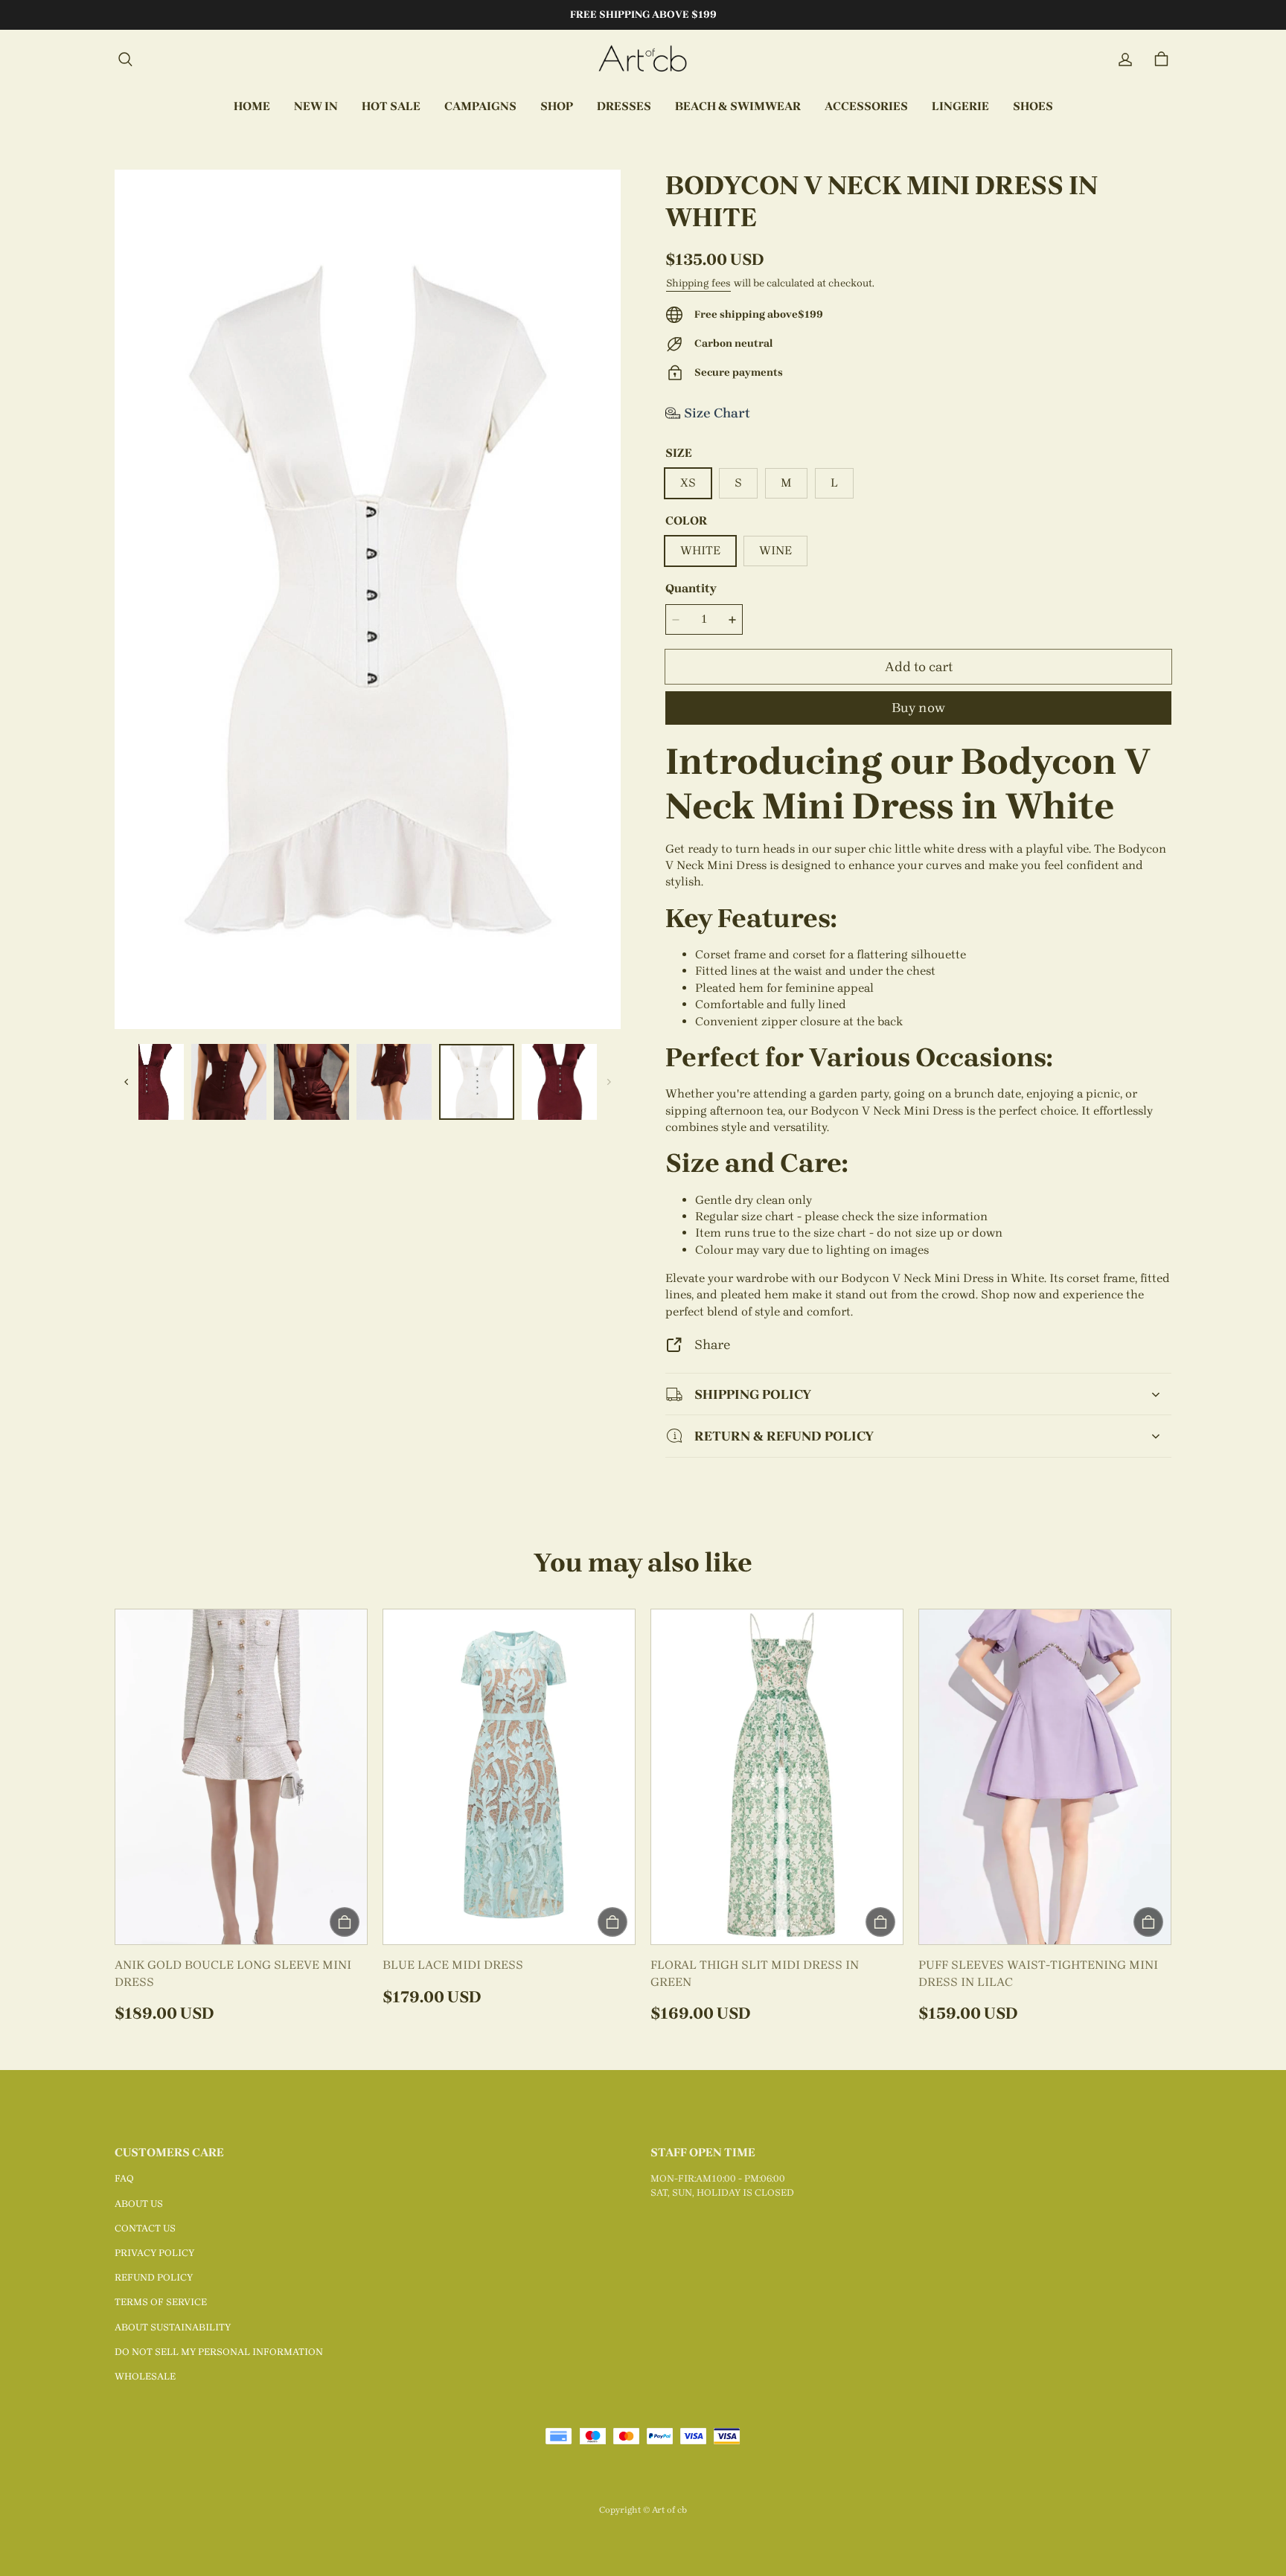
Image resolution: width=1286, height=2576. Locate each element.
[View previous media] (127, 1082)
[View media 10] (311, 1082)
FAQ (124, 2178)
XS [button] (688, 483)
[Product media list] (368, 599)
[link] (480, 107)
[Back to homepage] (643, 60)
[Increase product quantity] (732, 620)
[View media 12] (477, 1082)
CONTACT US (145, 2228)
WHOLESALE (145, 2376)
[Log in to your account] (1125, 60)
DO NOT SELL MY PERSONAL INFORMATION (219, 2352)
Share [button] (712, 1344)
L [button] (834, 483)
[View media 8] (145, 1082)
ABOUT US (139, 2204)
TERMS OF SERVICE (161, 2302)
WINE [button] (775, 550)
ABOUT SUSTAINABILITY (173, 2327)
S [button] (738, 483)
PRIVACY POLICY (154, 2253)
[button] (125, 60)
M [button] (786, 483)
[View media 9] (229, 1082)
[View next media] (609, 1082)
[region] (368, 1082)
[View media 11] (394, 1082)
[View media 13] (559, 1082)
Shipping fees (698, 283)
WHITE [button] (700, 550)
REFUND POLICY (154, 2277)
